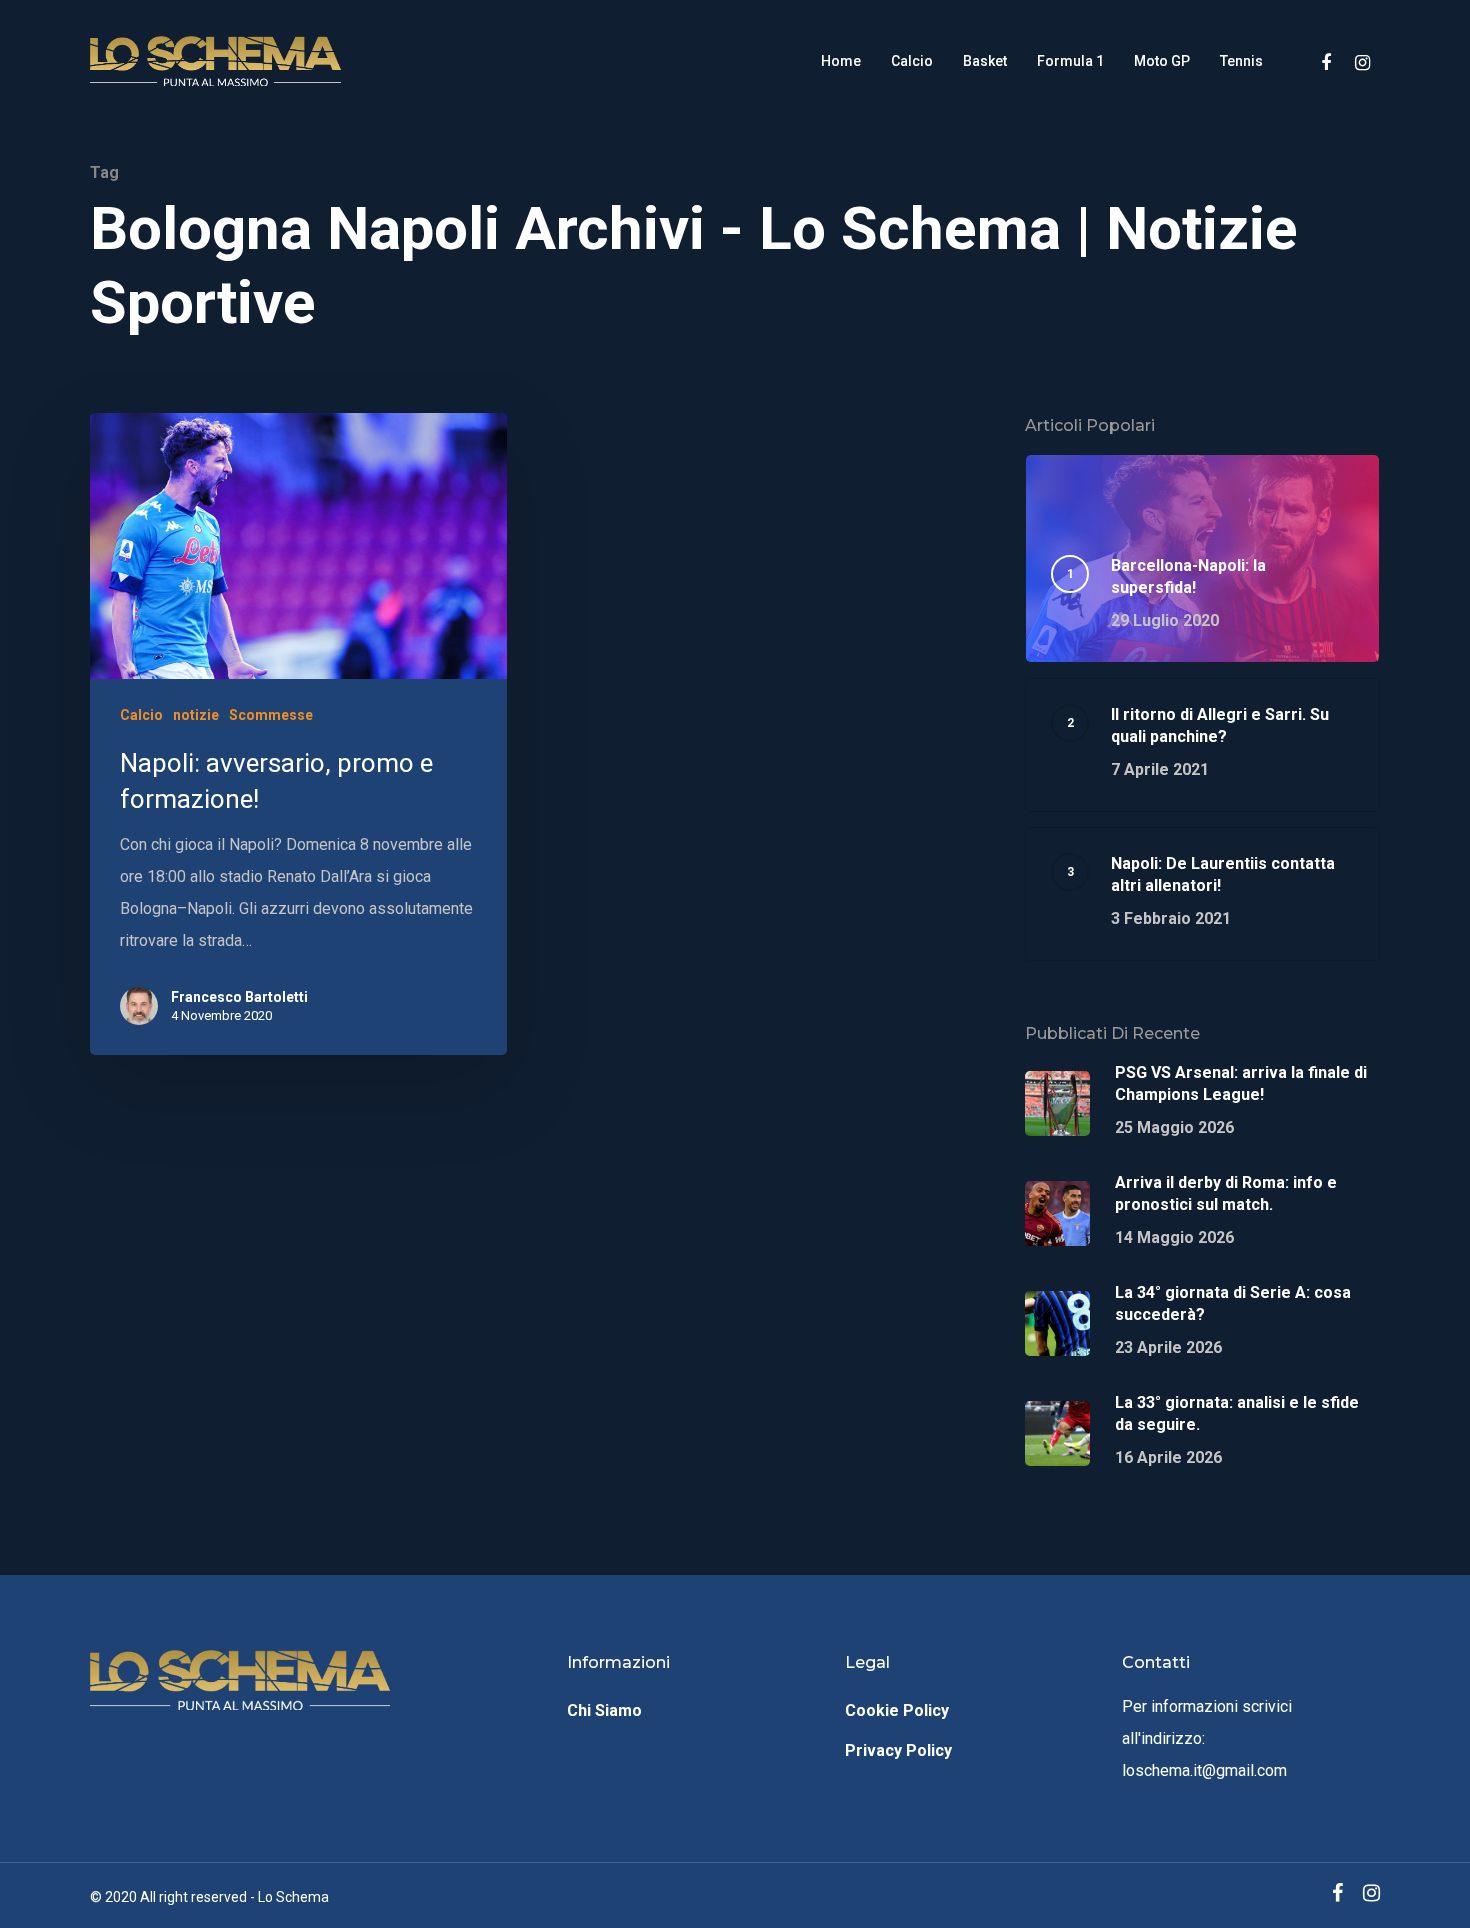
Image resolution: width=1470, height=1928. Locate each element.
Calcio (912, 61)
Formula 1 (1070, 61)
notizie (196, 715)
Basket (985, 61)
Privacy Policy (898, 1750)
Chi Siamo (604, 1710)
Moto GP (1162, 61)
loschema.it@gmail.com (1204, 1770)
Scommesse (271, 715)
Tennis (1241, 61)
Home (841, 61)
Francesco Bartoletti (239, 997)
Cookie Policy (897, 1710)
